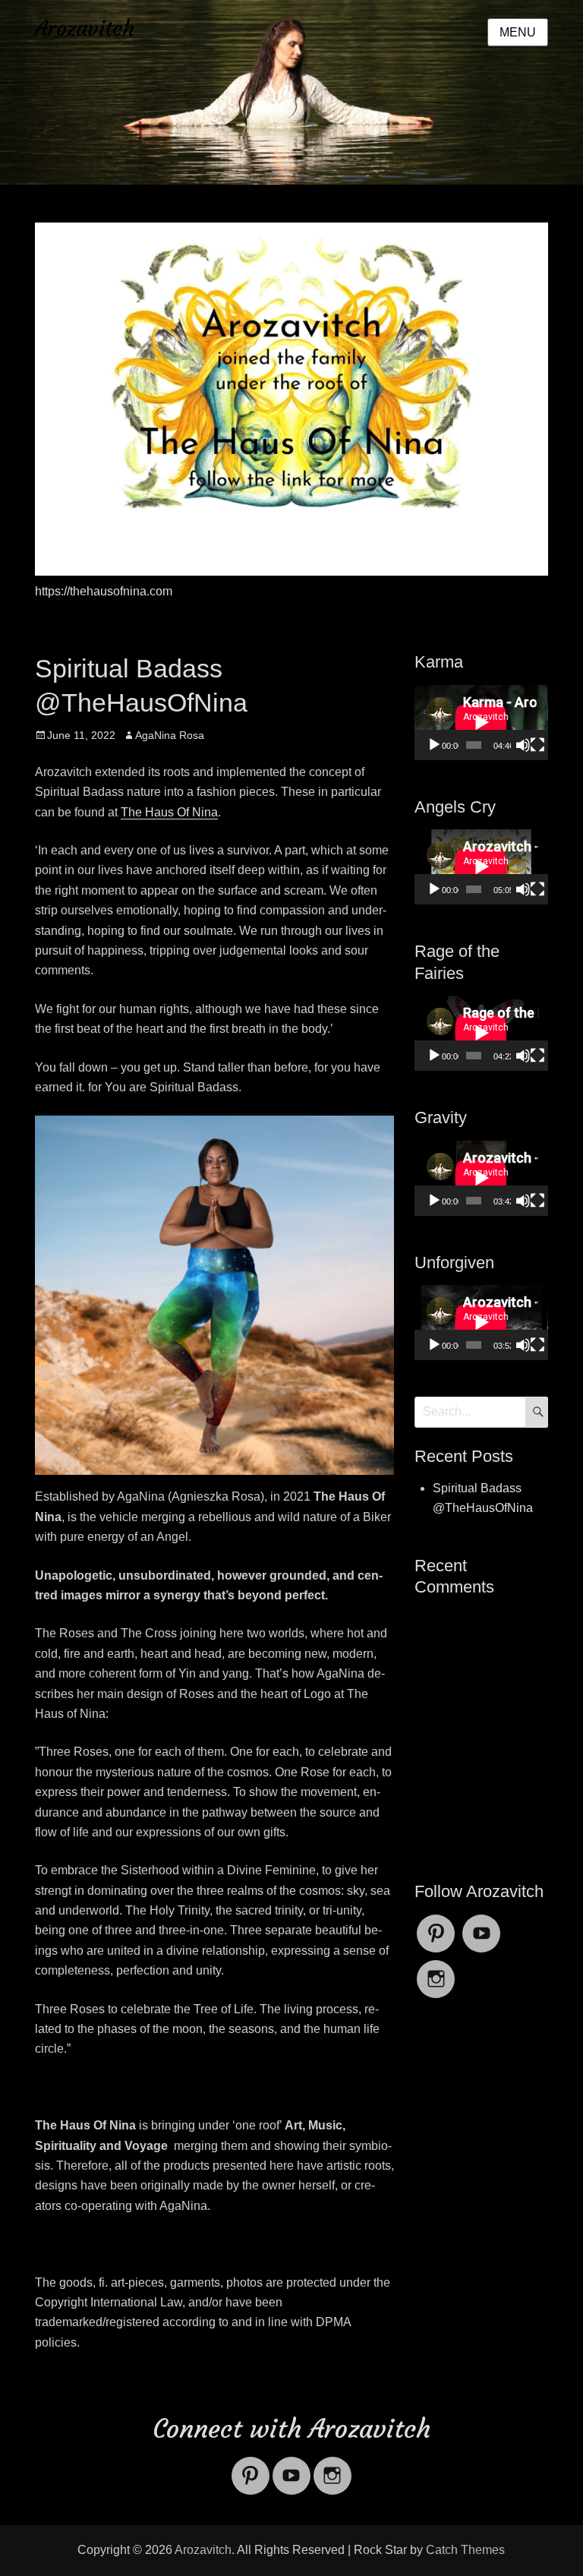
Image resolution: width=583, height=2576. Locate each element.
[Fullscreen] (537, 745)
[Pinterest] (436, 1924)
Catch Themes (465, 2550)
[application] (481, 723)
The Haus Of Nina (169, 812)
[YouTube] (481, 1924)
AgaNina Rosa (170, 735)
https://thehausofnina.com (104, 591)
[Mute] (523, 745)
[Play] (434, 745)
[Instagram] (436, 1970)
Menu (518, 32)
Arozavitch (85, 28)
